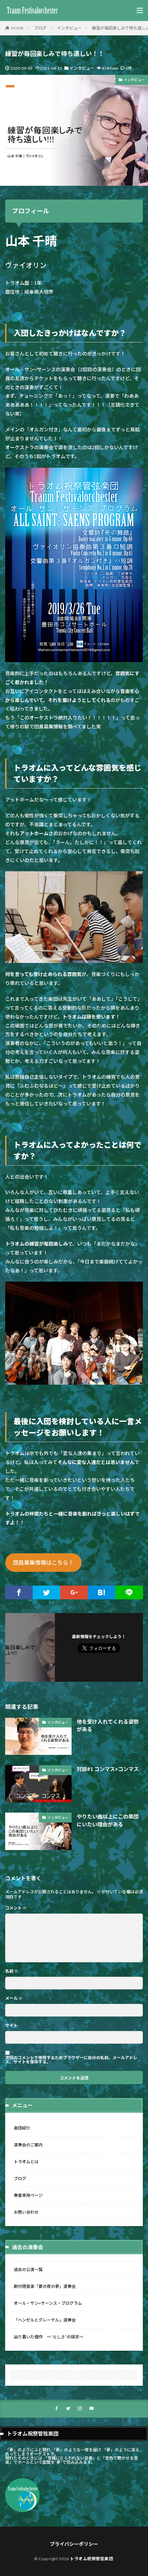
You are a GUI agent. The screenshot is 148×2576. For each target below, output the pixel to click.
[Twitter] (46, 1592)
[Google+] (74, 1592)
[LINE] (129, 1592)
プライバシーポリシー (74, 2544)
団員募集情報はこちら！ (43, 1562)
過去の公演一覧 (28, 2269)
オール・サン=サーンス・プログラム (48, 2303)
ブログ (40, 28)
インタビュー (69, 28)
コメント (16, 1908)
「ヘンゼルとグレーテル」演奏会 (45, 2320)
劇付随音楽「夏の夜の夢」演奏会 (45, 2286)
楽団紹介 (22, 2128)
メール (14, 1998)
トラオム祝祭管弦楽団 (91, 2559)
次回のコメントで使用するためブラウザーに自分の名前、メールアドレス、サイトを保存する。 (71, 2060)
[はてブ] (102, 1592)
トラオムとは (26, 2162)
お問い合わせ (26, 2212)
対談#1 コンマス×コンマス (108, 1769)
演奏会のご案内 (28, 2145)
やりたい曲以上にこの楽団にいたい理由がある (108, 1820)
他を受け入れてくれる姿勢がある (108, 1726)
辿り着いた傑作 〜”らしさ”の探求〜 (49, 2337)
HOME (17, 28)
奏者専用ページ (28, 2195)
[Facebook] (19, 1592)
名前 (12, 1971)
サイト (11, 2025)
